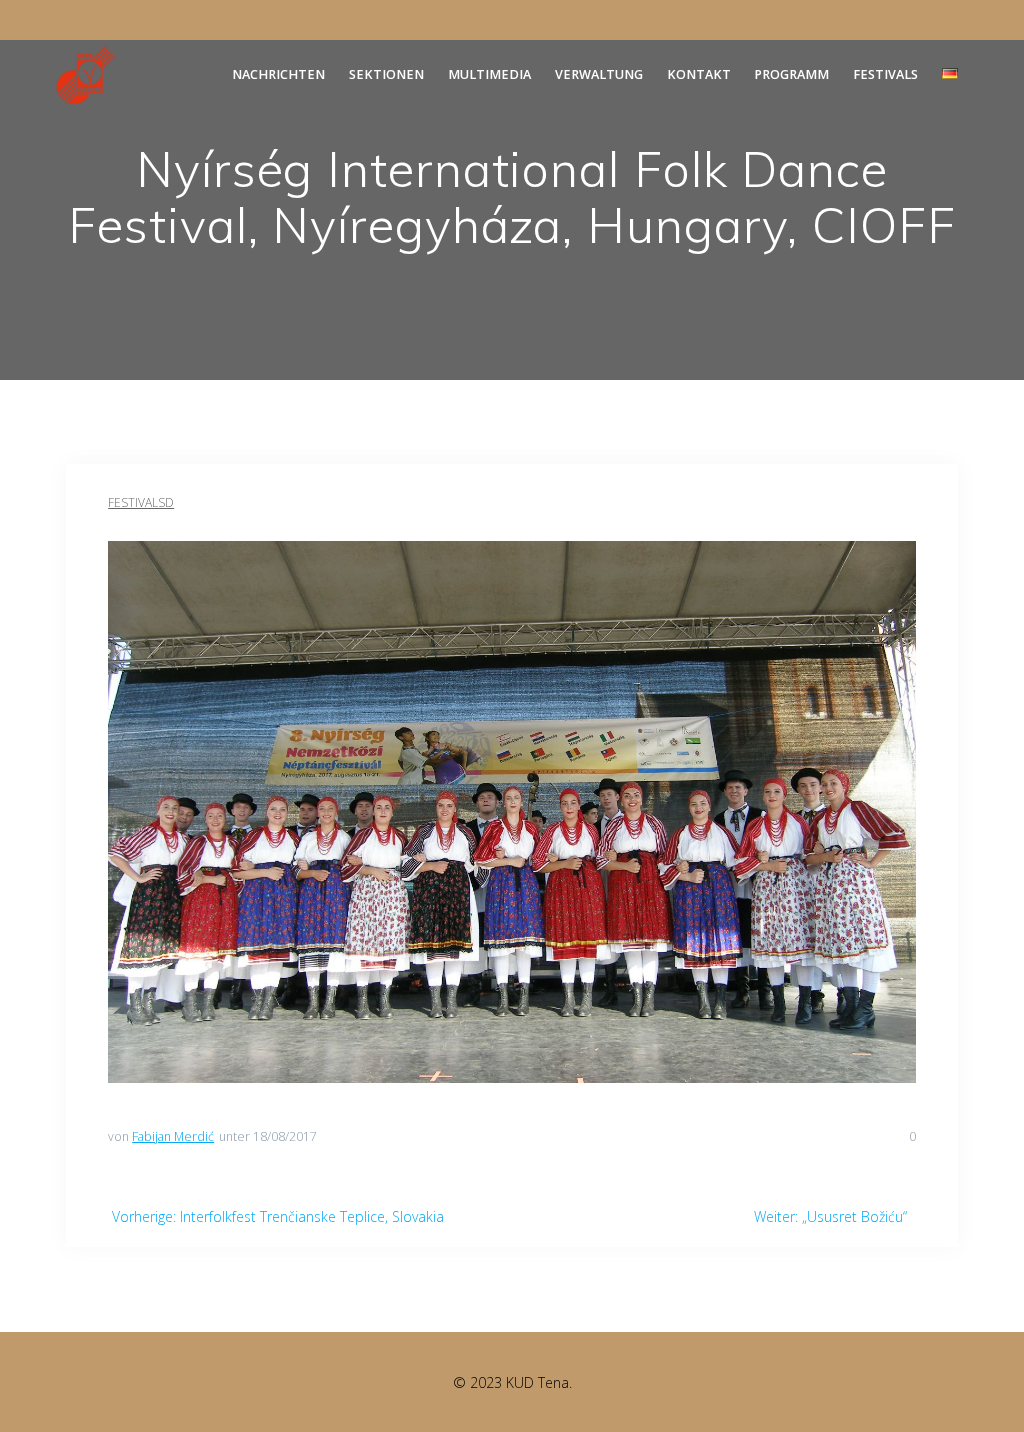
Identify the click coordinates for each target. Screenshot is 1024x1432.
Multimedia (489, 74)
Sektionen (386, 74)
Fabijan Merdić (173, 1136)
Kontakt (699, 74)
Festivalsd (141, 502)
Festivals (885, 74)
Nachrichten (278, 74)
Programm (791, 74)
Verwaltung (599, 74)
